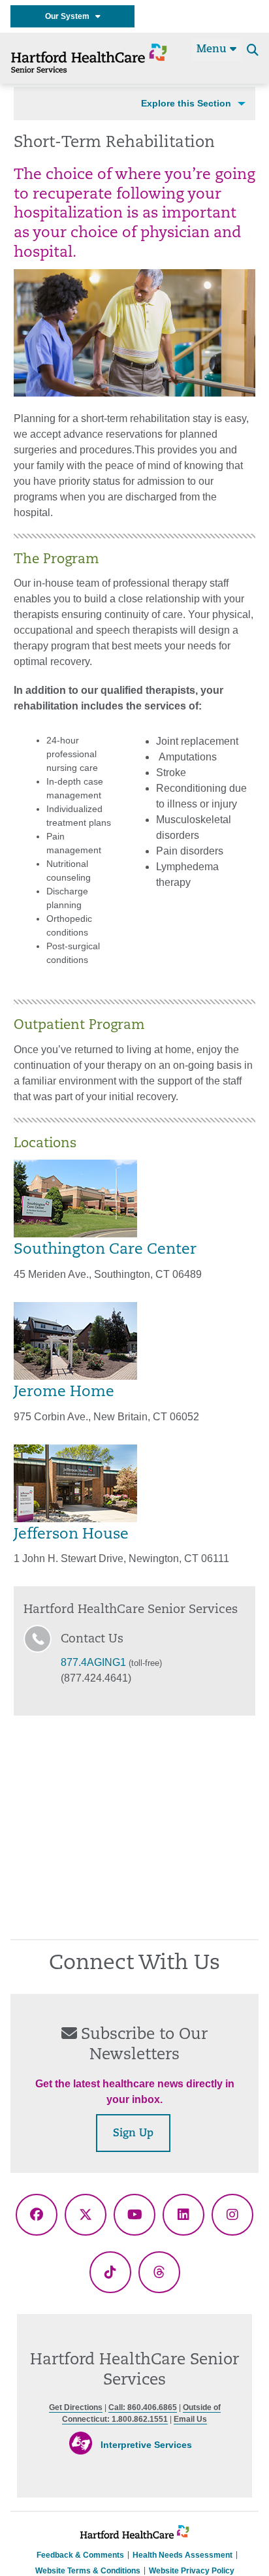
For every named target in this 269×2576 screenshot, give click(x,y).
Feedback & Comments (80, 2555)
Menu (213, 50)
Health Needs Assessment (182, 2555)
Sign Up (133, 2134)
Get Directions (76, 2407)
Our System (70, 16)
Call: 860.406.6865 (143, 2407)
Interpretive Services (146, 2445)
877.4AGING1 (93, 1662)
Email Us (190, 2419)
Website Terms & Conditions (88, 2571)
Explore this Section (186, 103)
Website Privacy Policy (192, 2571)
